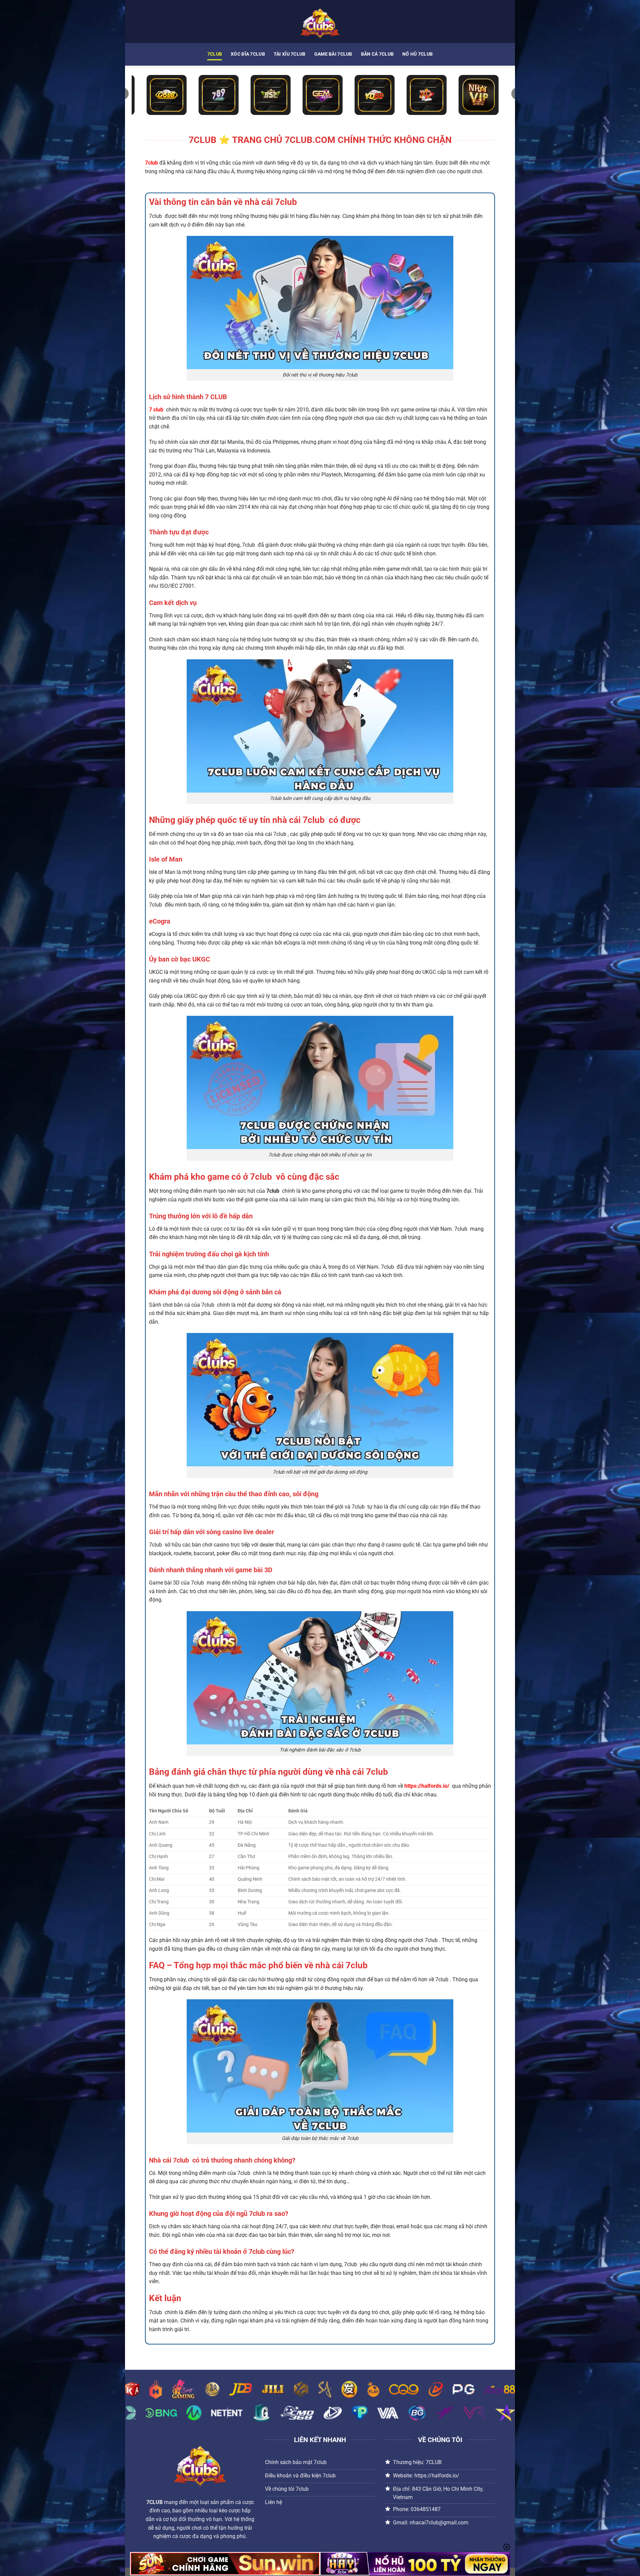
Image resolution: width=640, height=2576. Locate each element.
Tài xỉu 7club (290, 54)
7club (215, 54)
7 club (156, 410)
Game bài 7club (333, 54)
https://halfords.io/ (427, 1786)
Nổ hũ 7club (417, 54)
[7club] (320, 21)
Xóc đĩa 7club (248, 54)
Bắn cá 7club (377, 54)
